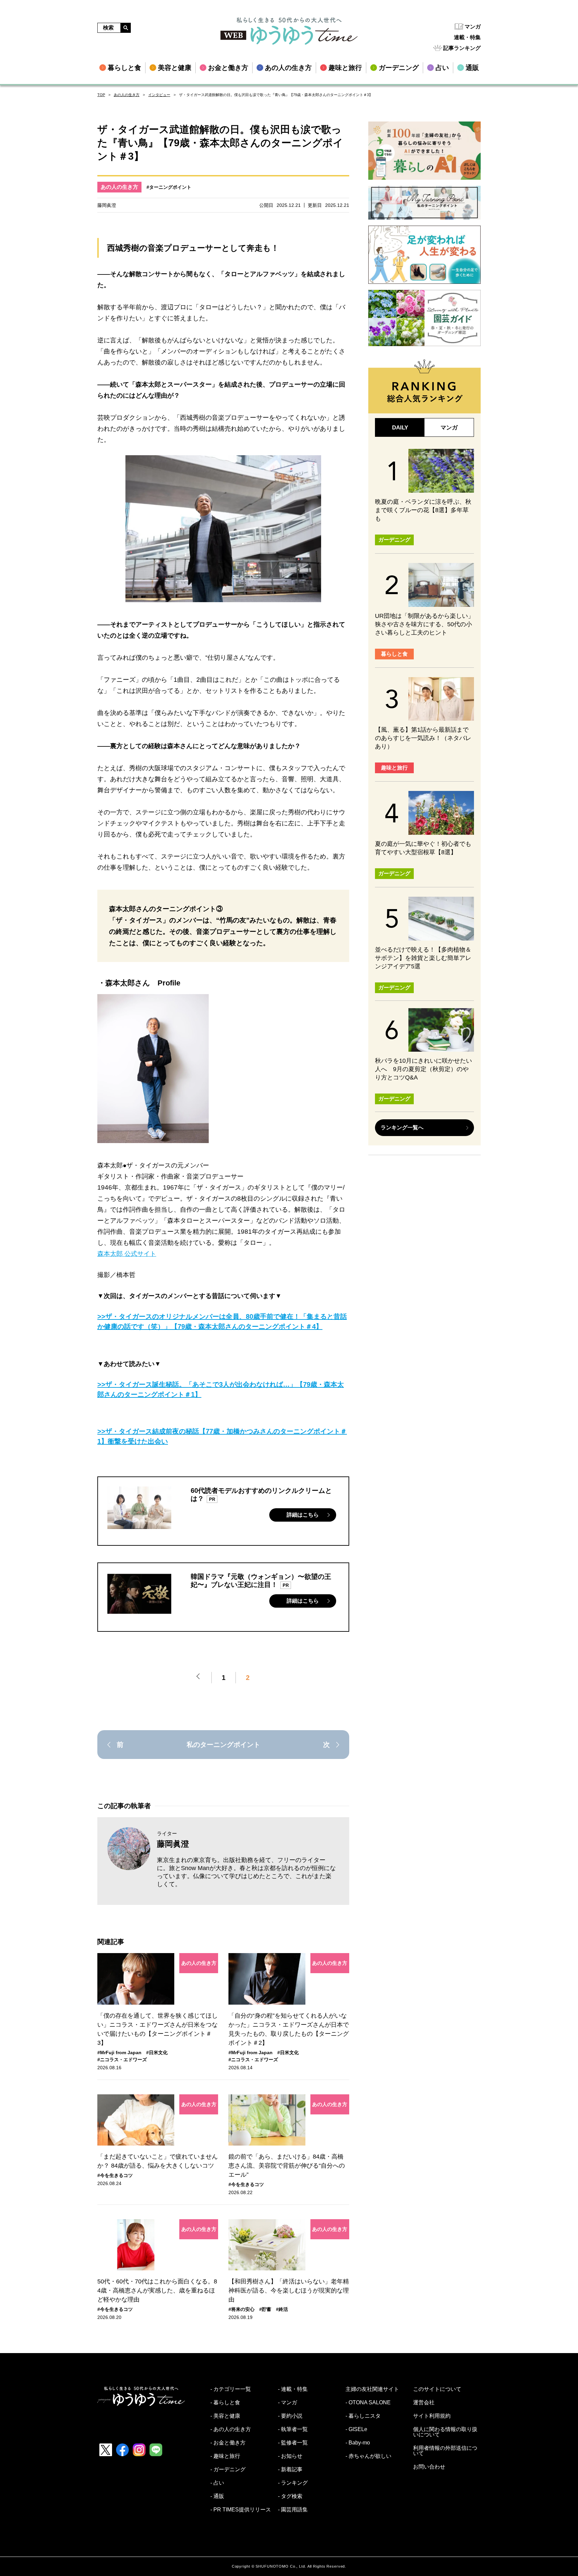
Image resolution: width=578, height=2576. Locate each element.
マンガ (473, 27)
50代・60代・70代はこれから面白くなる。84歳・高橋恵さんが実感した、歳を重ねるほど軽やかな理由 (157, 2290)
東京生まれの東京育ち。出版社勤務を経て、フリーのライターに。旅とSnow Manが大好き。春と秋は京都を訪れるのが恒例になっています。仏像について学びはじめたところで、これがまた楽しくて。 (246, 1872)
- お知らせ (290, 2456)
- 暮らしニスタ (363, 2416)
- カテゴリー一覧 (231, 2389)
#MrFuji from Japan (119, 2052)
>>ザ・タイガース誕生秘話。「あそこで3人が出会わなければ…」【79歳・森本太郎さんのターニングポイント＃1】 (221, 1389)
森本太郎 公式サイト (127, 1254)
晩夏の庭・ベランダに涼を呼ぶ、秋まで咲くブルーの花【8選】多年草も (423, 510)
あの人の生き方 (127, 95)
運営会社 (424, 2403)
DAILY (400, 428)
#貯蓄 (265, 2309)
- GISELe (356, 2429)
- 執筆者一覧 (293, 2429)
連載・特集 (467, 37)
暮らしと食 (394, 654)
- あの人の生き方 (231, 2429)
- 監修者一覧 (293, 2443)
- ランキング (293, 2483)
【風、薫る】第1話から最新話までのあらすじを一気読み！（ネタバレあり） (423, 738)
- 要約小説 (290, 2416)
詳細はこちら (303, 1515)
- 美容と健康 (225, 2416)
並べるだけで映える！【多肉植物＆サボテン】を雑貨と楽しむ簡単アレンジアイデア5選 (423, 958)
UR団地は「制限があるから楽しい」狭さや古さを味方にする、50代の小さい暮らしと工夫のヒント (424, 624)
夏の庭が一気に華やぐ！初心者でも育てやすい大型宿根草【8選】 (423, 848)
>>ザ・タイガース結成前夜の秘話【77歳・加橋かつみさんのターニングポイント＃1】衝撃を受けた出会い (222, 1436)
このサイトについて (437, 2389)
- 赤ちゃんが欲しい (368, 2456)
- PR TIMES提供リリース (241, 2510)
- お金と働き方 (228, 2443)
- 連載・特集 (293, 2389)
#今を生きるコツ (115, 2175)
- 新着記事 (290, 2470)
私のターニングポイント (223, 1745)
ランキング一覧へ (402, 1128)
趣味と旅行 (394, 768)
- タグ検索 (290, 2496)
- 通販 (217, 2496)
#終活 (282, 2309)
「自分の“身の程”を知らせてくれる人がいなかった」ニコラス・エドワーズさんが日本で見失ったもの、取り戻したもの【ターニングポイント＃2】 (289, 2029)
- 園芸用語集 (293, 2510)
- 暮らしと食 (225, 2403)
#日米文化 (157, 2052)
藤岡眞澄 (173, 1844)
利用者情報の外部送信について (445, 2451)
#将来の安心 (242, 2309)
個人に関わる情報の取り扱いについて (445, 2432)
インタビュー (159, 95)
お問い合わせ (429, 2467)
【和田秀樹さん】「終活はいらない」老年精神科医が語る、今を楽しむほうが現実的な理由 (289, 2290)
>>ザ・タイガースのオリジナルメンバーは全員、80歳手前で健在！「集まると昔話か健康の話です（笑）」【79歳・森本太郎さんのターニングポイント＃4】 (222, 1321)
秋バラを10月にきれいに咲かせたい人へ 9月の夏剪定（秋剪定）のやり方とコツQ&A (423, 1069)
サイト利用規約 (432, 2416)
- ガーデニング (228, 2470)
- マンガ (287, 2403)
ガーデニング (394, 540)
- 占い (217, 2483)
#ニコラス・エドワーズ (122, 2060)
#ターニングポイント (169, 187)
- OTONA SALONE (368, 2403)
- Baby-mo (358, 2443)
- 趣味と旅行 (225, 2456)
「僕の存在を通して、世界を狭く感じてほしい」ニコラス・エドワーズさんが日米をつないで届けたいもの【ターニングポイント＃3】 (158, 2029)
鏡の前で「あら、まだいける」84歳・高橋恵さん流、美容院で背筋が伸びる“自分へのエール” (287, 2166)
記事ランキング (462, 48)
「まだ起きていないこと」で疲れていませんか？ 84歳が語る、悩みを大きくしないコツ (158, 2161)
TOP (101, 95)
